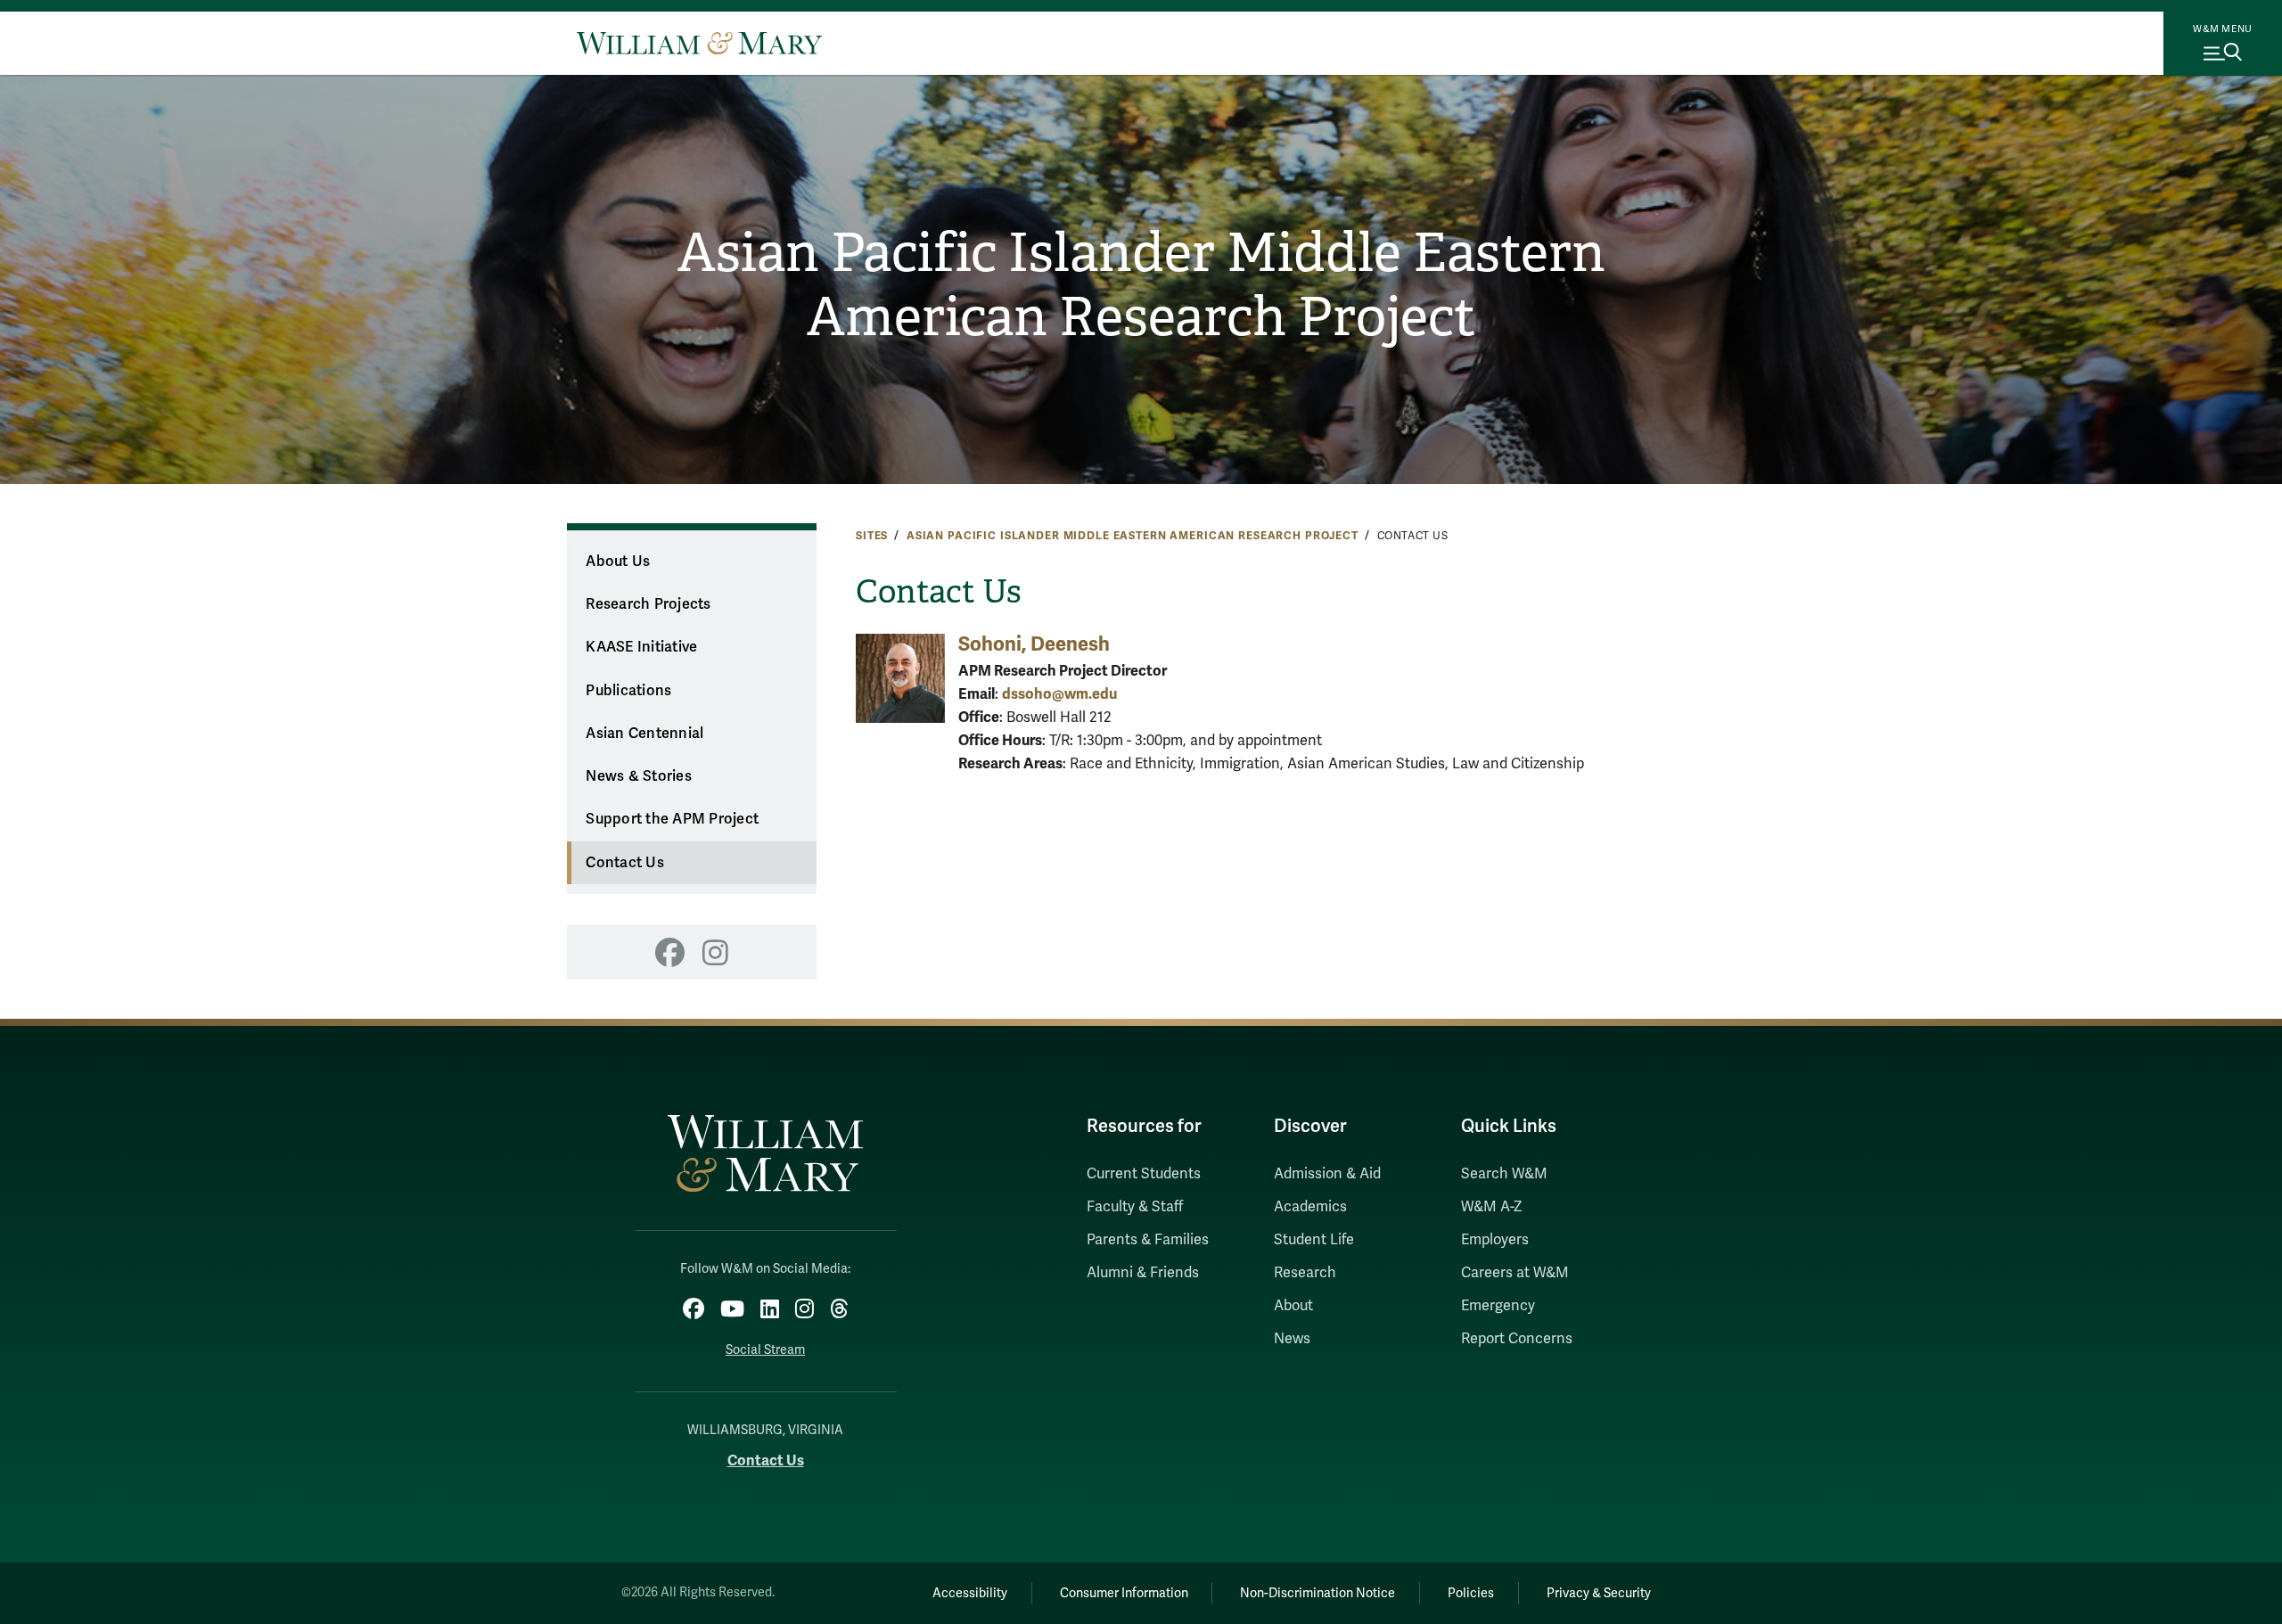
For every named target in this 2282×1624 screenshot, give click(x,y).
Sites (872, 536)
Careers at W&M (1515, 1273)
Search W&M (1504, 1174)
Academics (1310, 1207)
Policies (1471, 1593)
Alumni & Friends (1143, 1273)
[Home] (699, 43)
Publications (628, 691)
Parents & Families (1148, 1240)
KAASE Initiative (641, 647)
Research (1305, 1273)
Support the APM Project (672, 819)
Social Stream (765, 1350)
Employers (1495, 1240)
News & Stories (639, 776)
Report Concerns (1517, 1339)
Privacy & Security (1599, 1593)
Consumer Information (1124, 1593)
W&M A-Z (1492, 1207)
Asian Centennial (644, 734)
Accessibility (970, 1593)
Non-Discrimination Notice (1317, 1593)
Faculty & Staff (1135, 1207)
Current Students (1144, 1174)
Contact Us (625, 863)
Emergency (1498, 1306)
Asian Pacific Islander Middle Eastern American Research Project (1141, 285)
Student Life (1314, 1240)
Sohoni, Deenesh (1034, 644)
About (1293, 1306)
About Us (618, 562)
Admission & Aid (1327, 1174)
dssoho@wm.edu (1059, 694)
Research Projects (648, 604)
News (1292, 1339)
